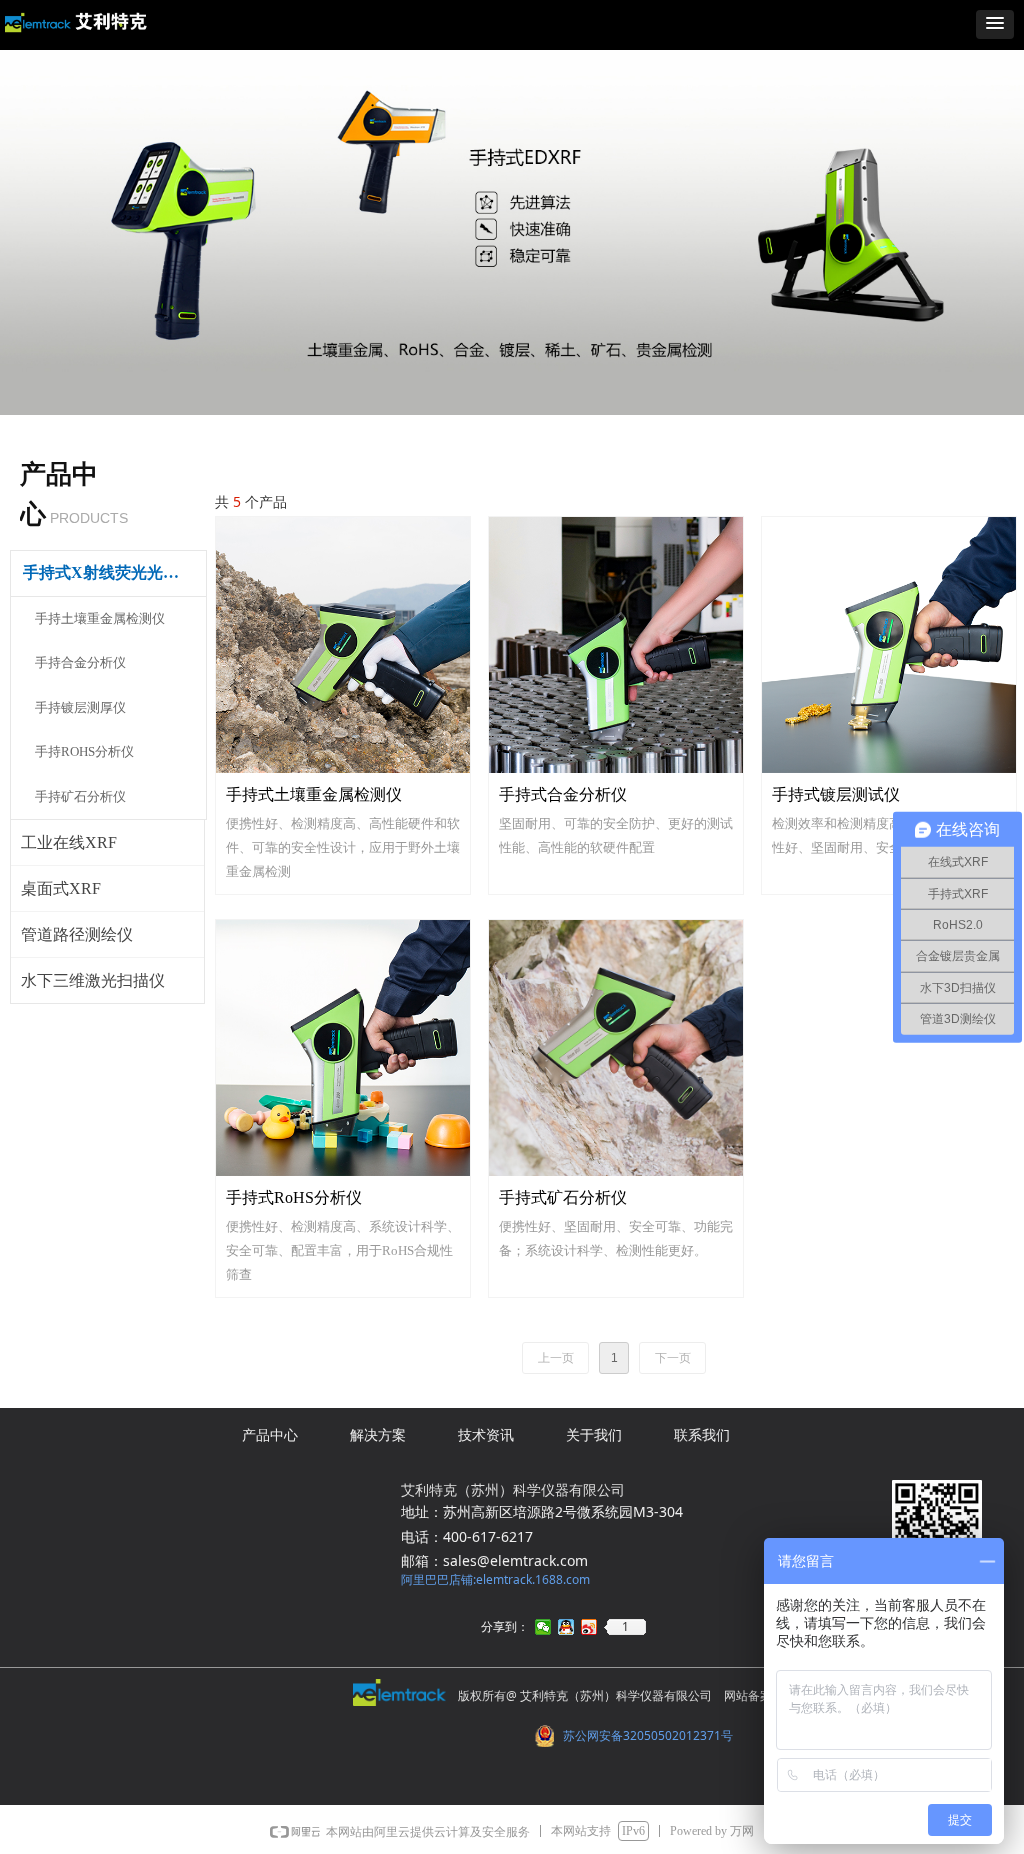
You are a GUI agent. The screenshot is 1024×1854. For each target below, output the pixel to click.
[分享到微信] (543, 1627)
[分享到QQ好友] (566, 1627)
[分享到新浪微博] (589, 1627)
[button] (995, 24)
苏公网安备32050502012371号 (648, 1735)
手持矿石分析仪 (80, 796)
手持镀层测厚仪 (80, 707)
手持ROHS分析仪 (84, 751)
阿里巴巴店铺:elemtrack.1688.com (495, 1579)
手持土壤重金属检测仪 (100, 618)
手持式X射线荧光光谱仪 (109, 572)
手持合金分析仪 (80, 662)
